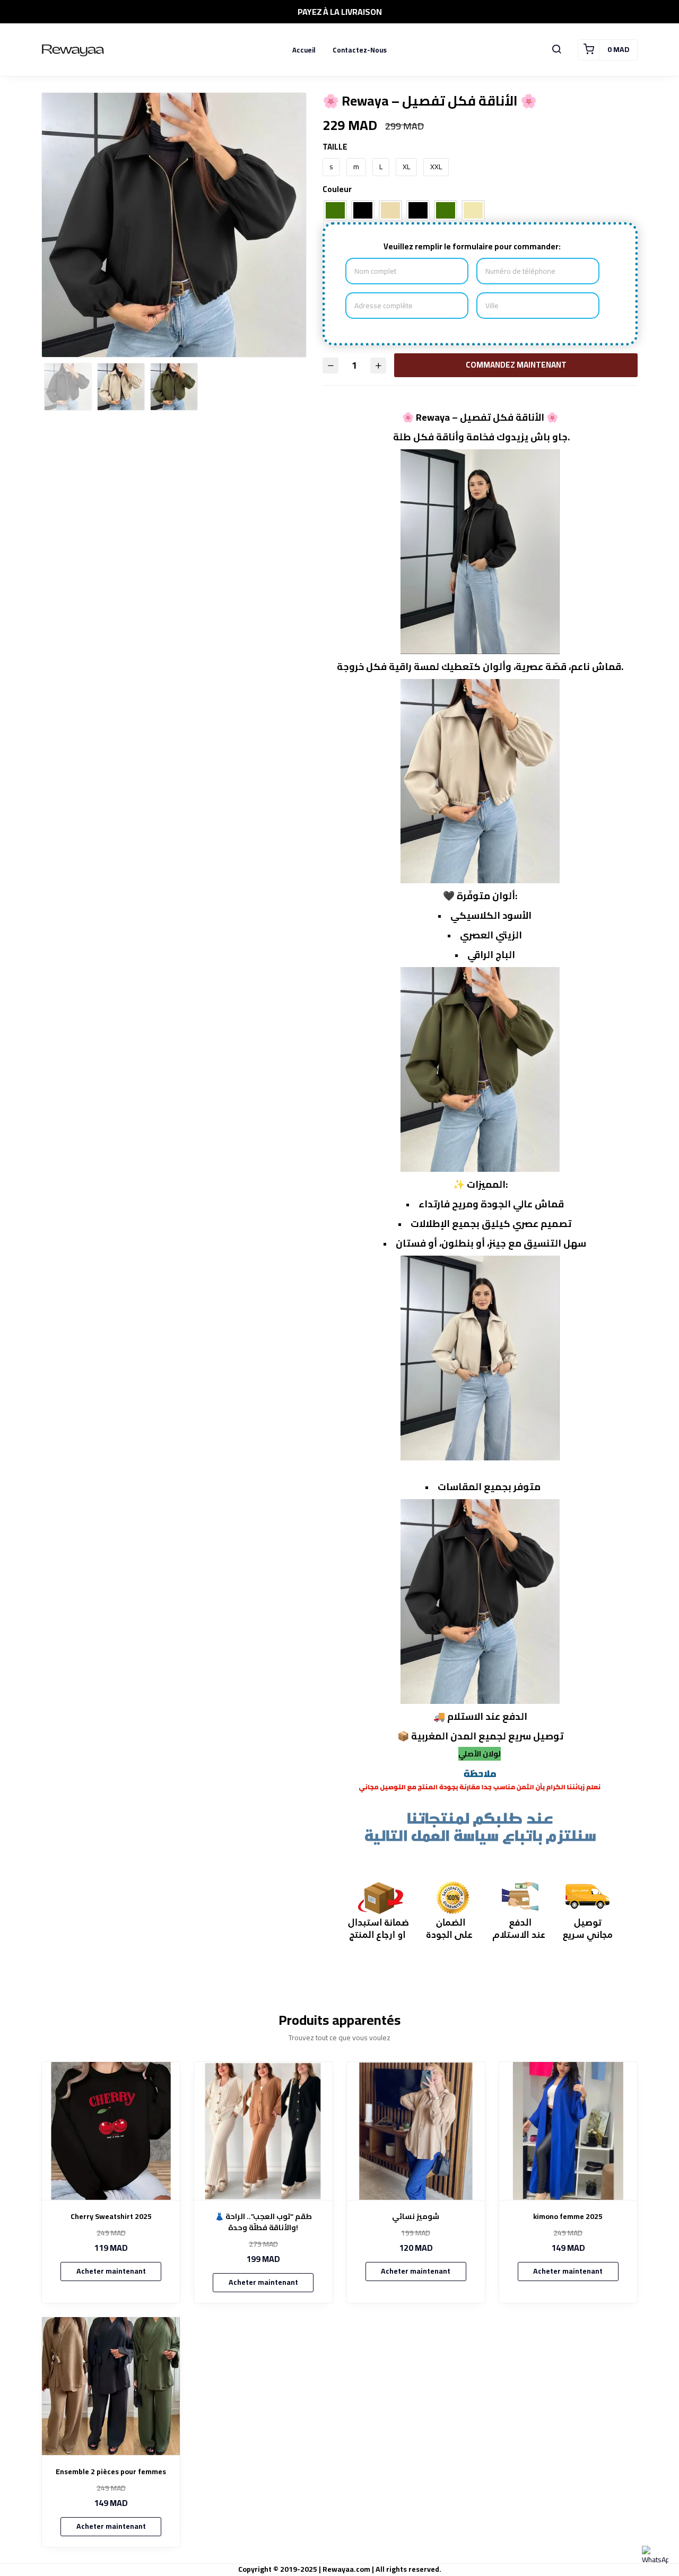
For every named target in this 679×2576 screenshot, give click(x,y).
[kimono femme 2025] (568, 2131)
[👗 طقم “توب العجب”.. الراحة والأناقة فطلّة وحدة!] (263, 2131)
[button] (556, 50)
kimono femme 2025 (568, 2217)
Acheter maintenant (111, 2271)
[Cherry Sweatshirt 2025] (111, 2131)
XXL (436, 167)
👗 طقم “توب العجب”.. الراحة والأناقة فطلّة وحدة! (263, 2222)
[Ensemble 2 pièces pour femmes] (111, 2386)
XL (406, 167)
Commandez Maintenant (513, 365)
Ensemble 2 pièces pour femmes (111, 2472)
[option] (174, 263)
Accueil (304, 50)
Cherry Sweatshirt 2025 (111, 2217)
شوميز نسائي (416, 2217)
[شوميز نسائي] (416, 2131)
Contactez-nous (360, 50)
